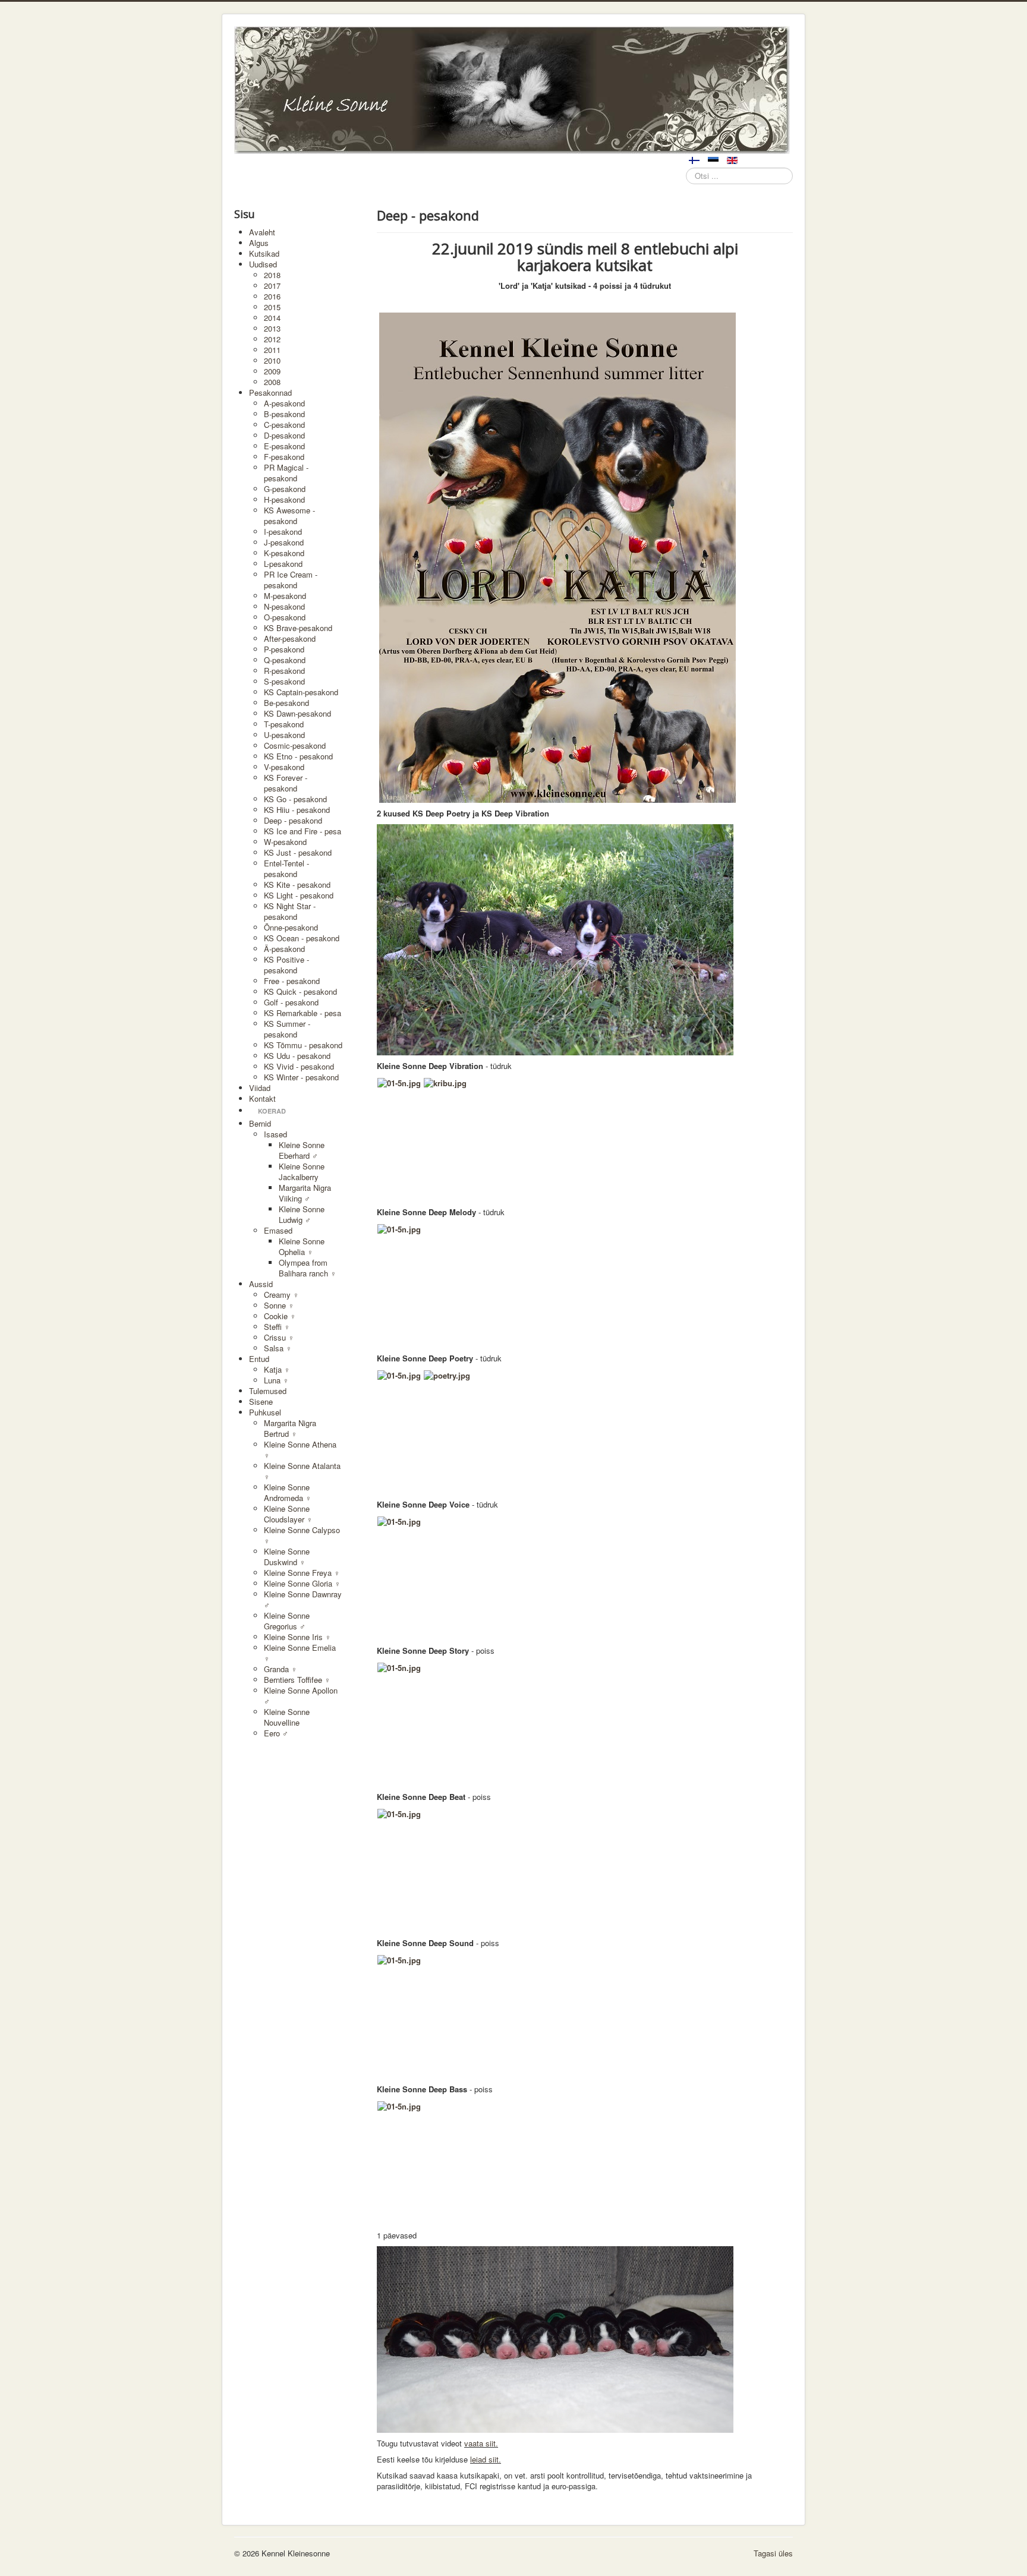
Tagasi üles (773, 2553)
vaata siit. (481, 2443)
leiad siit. (486, 2459)
